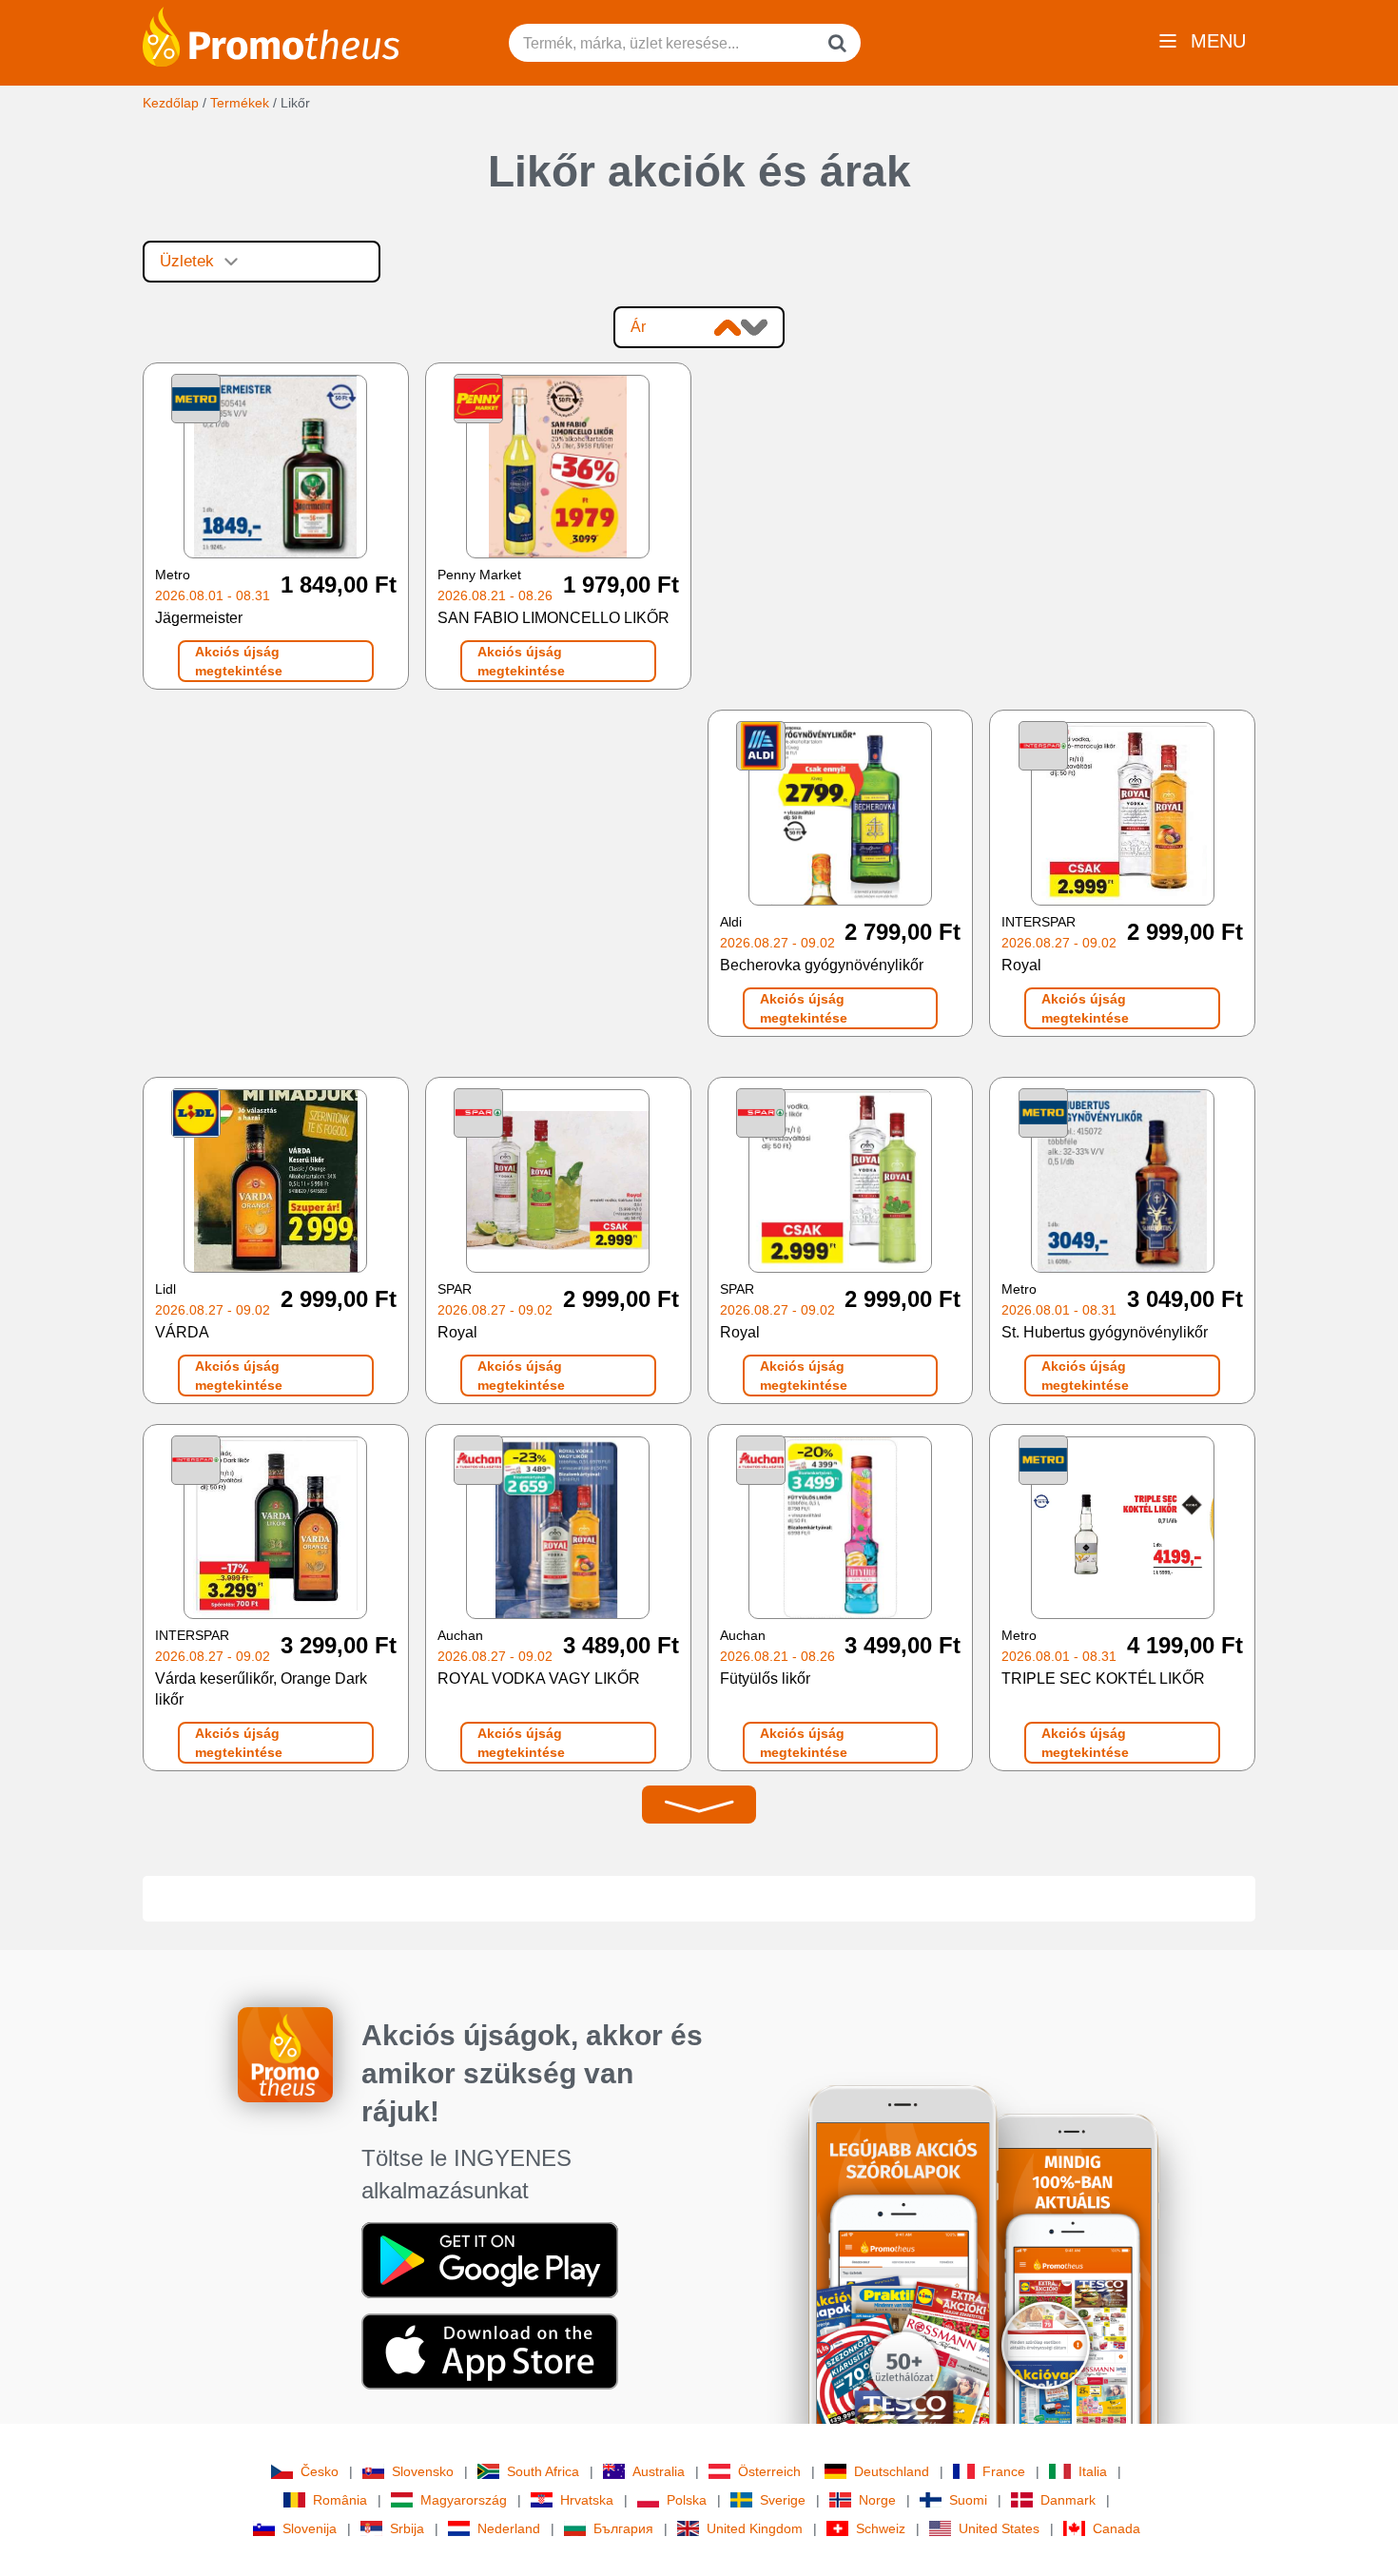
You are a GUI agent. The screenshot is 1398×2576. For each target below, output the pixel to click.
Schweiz (881, 2528)
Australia (659, 2471)
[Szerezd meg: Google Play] (490, 2259)
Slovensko (423, 2471)
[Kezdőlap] (271, 35)
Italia (1093, 2471)
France (1004, 2471)
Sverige (783, 2500)
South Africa (543, 2471)
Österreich (769, 2471)
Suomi (968, 2500)
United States (999, 2528)
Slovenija (310, 2528)
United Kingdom (755, 2528)
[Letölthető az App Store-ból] (490, 2351)
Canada (1116, 2528)
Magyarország (464, 2500)
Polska (687, 2500)
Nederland (509, 2528)
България (623, 2528)
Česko (320, 2471)
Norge (877, 2500)
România (340, 2500)
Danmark (1068, 2500)
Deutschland (892, 2471)
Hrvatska (587, 2500)
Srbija (407, 2528)
